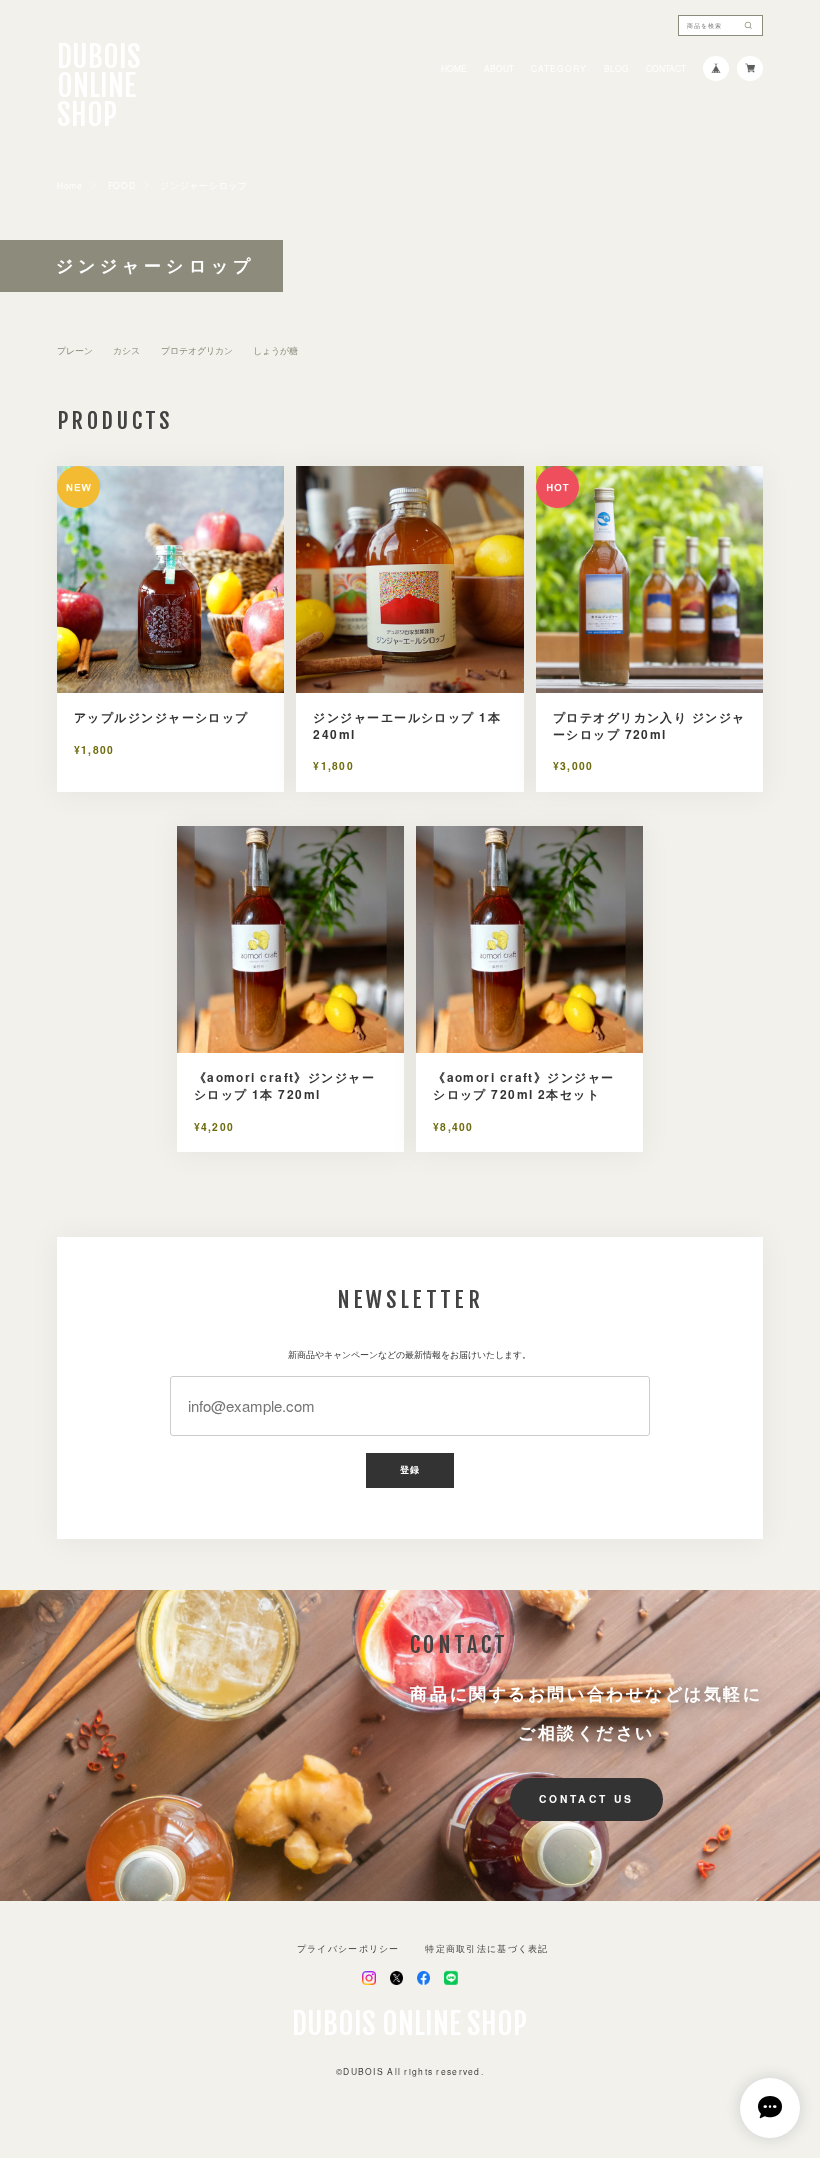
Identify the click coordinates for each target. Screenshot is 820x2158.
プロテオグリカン (197, 350)
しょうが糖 (275, 350)
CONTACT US (586, 1798)
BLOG (616, 68)
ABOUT (499, 68)
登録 (410, 1469)
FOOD (122, 185)
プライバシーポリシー (348, 1948)
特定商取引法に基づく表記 (486, 1948)
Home (70, 185)
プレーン (75, 350)
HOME (454, 68)
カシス (126, 350)
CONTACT (666, 68)
